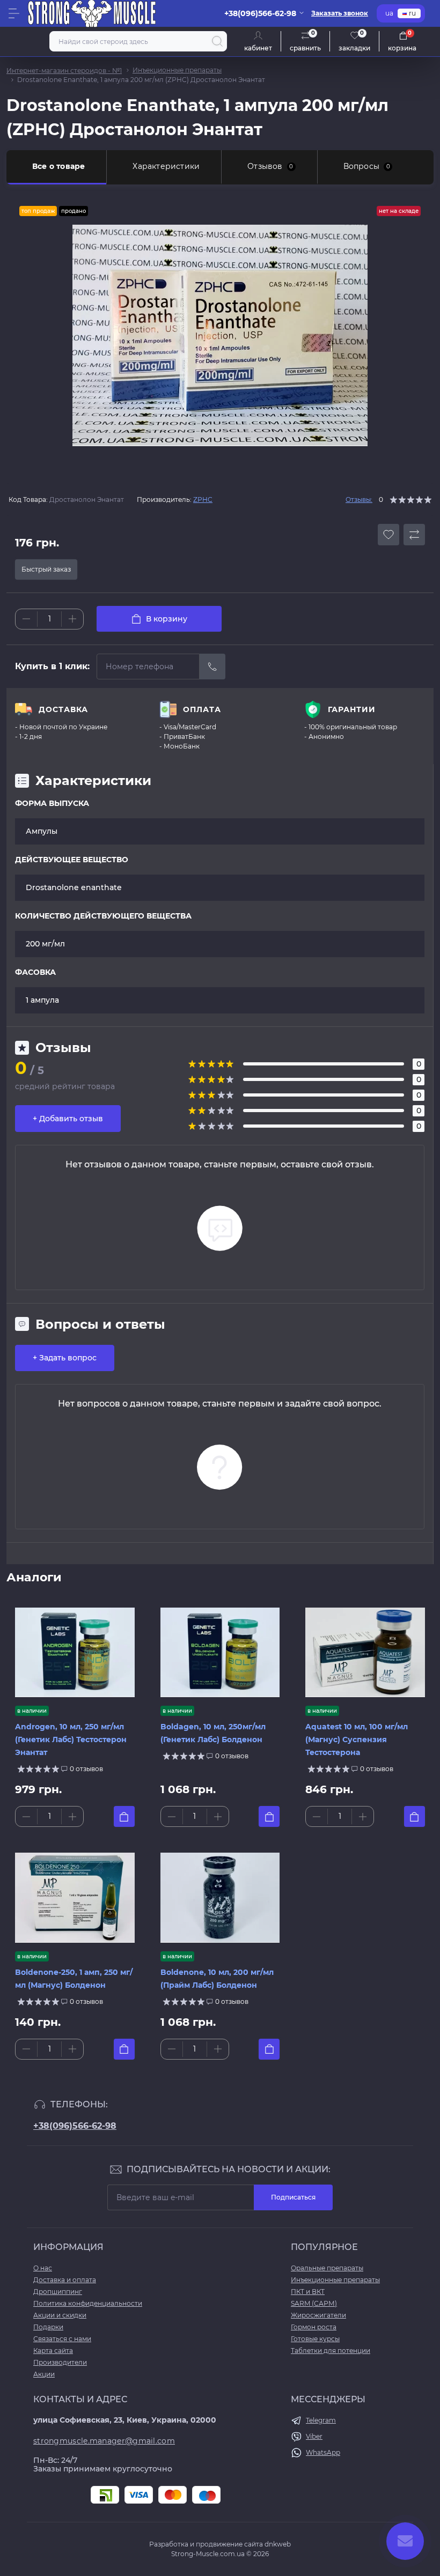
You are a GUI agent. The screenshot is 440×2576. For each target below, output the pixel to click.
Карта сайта (53, 2351)
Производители (60, 2362)
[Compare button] (414, 535)
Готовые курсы (315, 2339)
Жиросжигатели (318, 2315)
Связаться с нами (62, 2339)
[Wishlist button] (388, 535)
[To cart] (124, 1816)
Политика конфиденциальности (88, 2303)
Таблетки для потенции (331, 2351)
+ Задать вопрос (65, 1358)
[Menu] (14, 13)
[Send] (212, 667)
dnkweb (278, 2544)
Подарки (48, 2327)
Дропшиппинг (58, 2292)
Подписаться (293, 2197)
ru (412, 13)
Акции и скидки (60, 2315)
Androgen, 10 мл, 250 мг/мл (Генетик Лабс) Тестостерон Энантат (71, 1739)
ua (389, 13)
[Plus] (72, 619)
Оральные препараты (327, 2268)
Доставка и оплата (65, 2280)
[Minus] (26, 619)
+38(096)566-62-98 (75, 2126)
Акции (44, 2374)
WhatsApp (323, 2452)
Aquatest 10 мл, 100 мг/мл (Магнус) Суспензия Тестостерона (357, 1739)
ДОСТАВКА (63, 709)
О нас (43, 2268)
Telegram (321, 2420)
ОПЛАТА (202, 709)
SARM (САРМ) (314, 2303)
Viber (314, 2436)
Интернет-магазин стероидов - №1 (64, 71)
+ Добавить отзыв (68, 1119)
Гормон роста (314, 2327)
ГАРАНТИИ (352, 709)
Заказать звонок (340, 13)
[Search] (217, 41)
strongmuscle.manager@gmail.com (104, 2441)
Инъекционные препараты (177, 70)
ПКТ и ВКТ (308, 2292)
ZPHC (203, 499)
